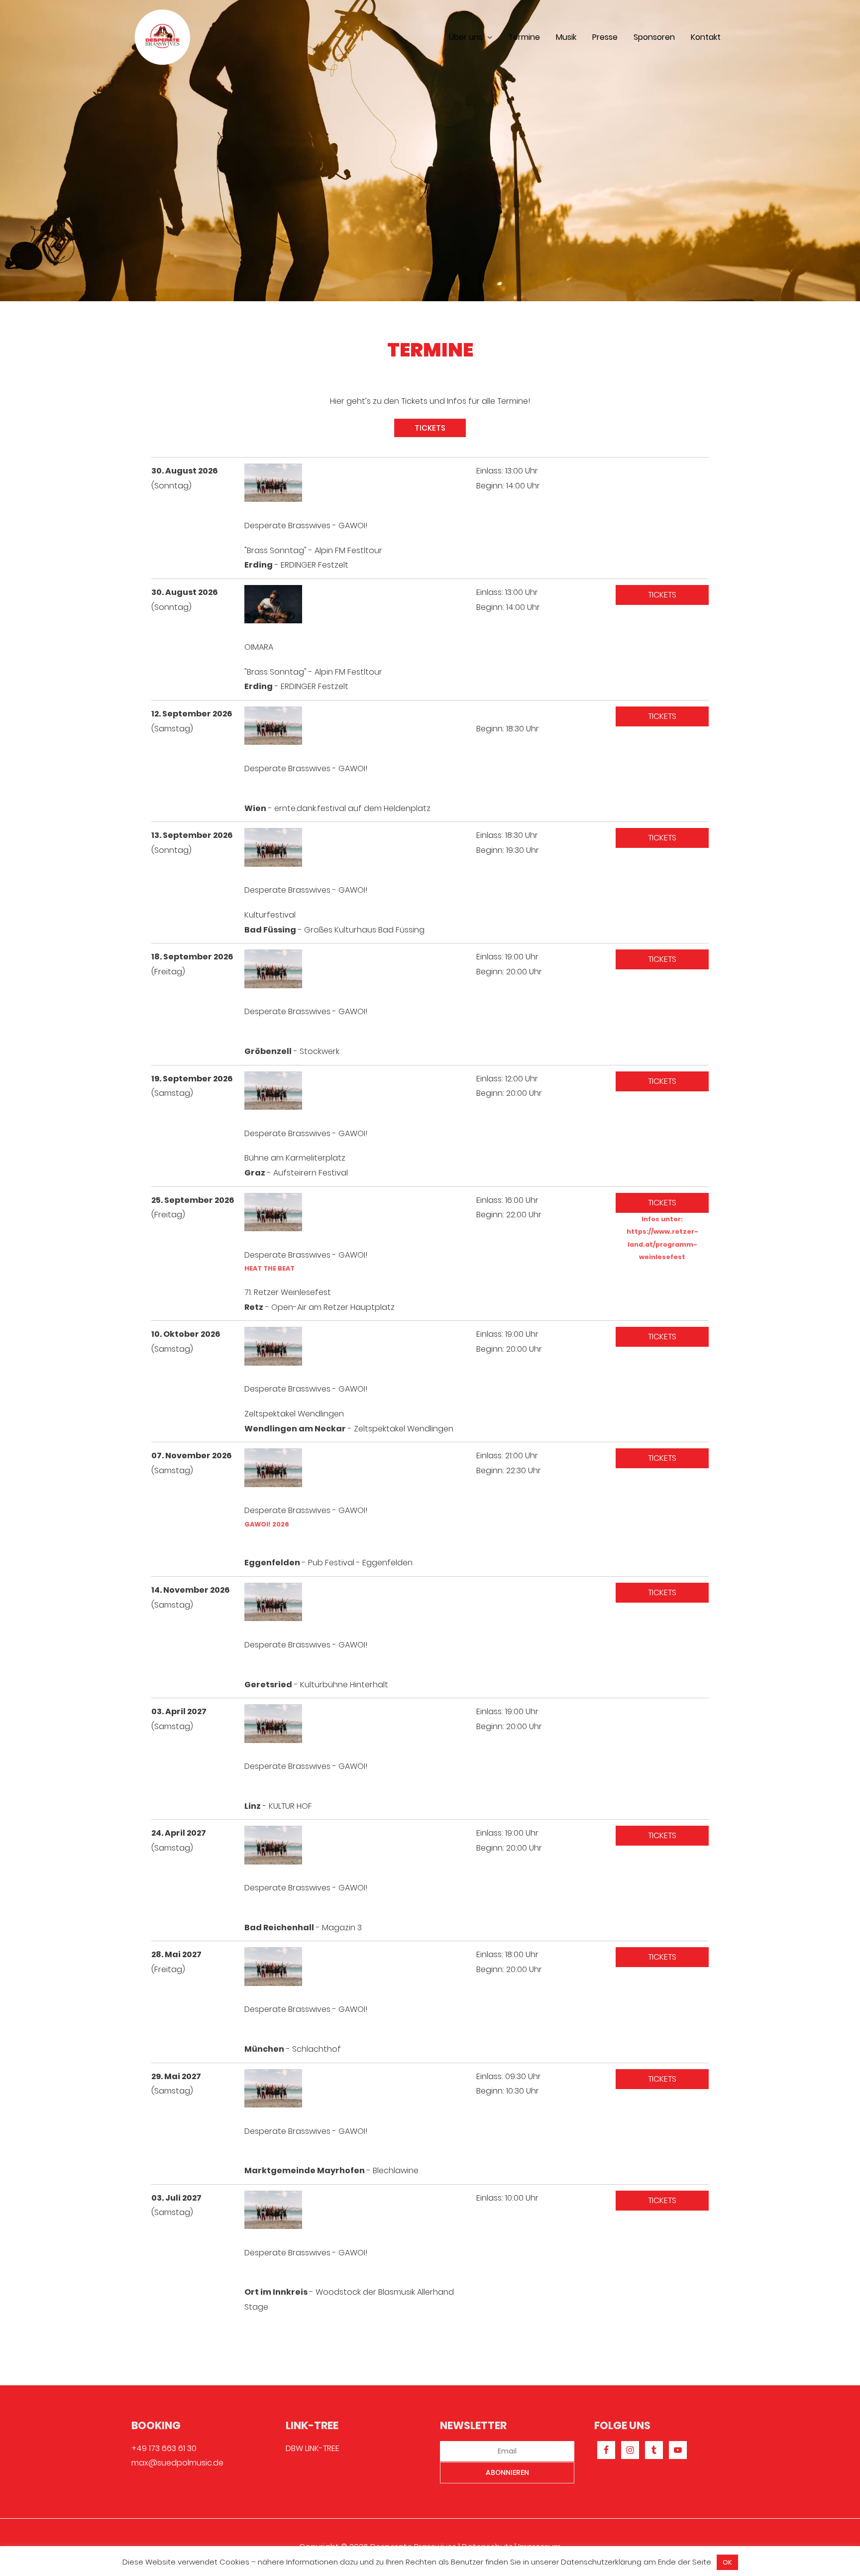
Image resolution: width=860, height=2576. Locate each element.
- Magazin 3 (303, 1928)
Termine (524, 37)
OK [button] (727, 2562)
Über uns (466, 37)
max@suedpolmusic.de (177, 2463)
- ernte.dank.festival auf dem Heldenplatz (337, 808)
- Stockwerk (292, 1051)
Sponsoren (654, 37)
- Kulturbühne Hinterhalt (316, 1685)
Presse (605, 37)
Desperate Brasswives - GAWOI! (306, 526)
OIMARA (259, 647)
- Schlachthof (293, 2049)
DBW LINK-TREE (313, 2448)
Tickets (662, 595)
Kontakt (706, 37)
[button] (430, 428)
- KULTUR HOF (278, 1806)
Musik (566, 37)
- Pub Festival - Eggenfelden (328, 1563)
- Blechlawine (331, 2170)
